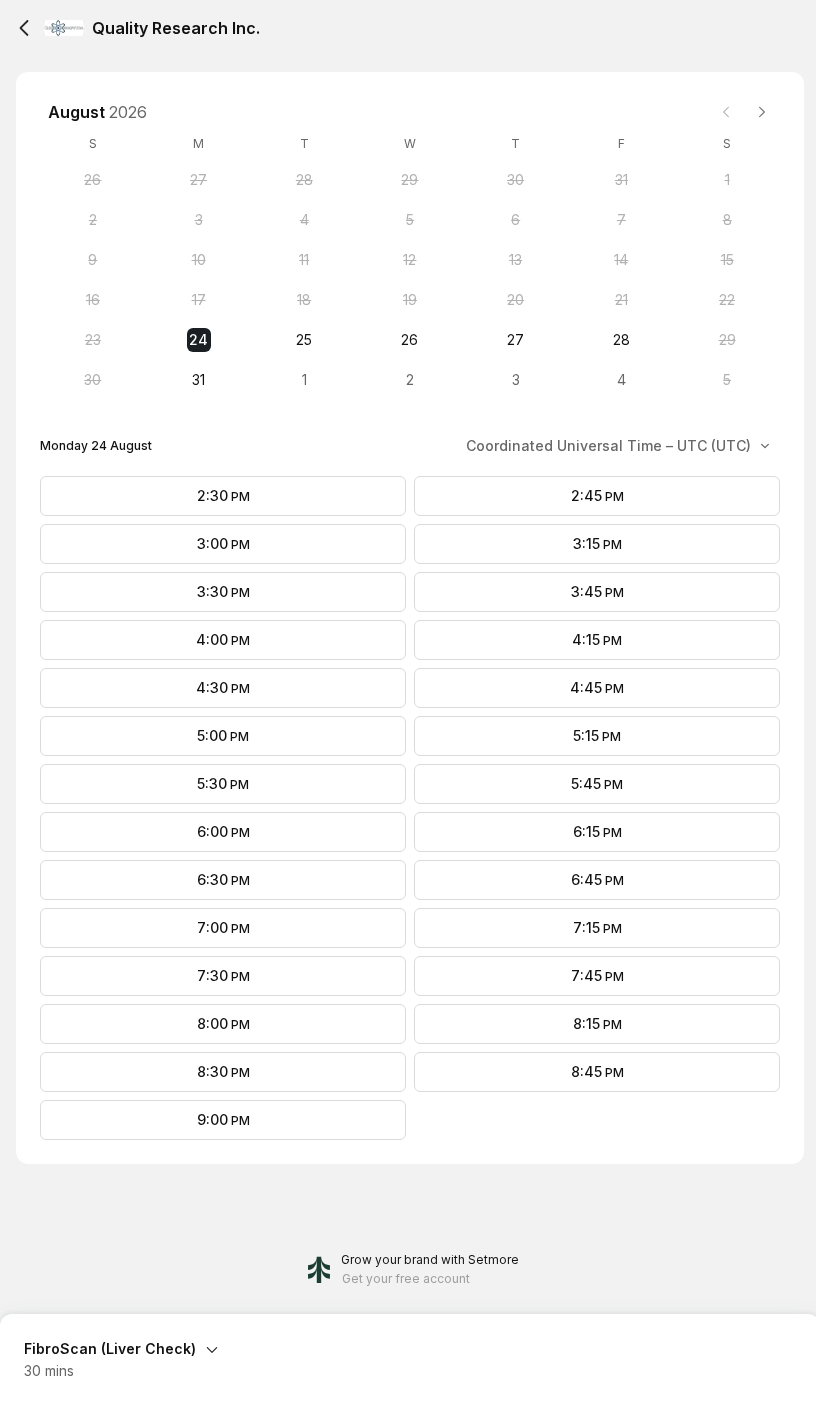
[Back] (24, 28)
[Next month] (762, 112)
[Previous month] (726, 112)
